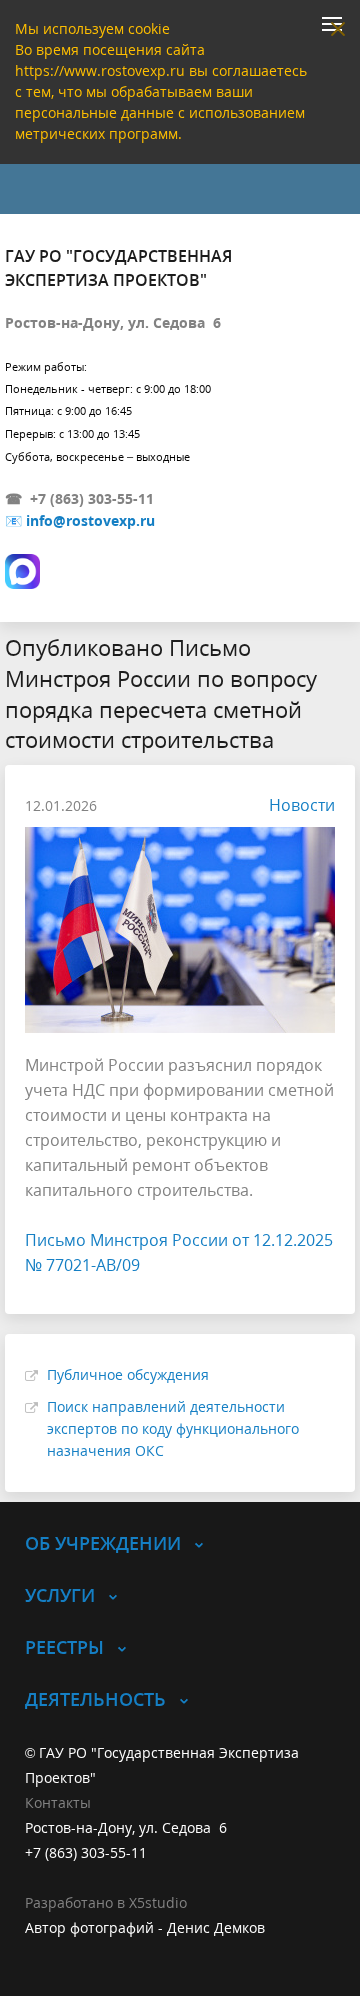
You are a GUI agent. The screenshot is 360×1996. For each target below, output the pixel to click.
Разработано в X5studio (106, 1902)
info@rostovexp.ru (90, 520)
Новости (302, 805)
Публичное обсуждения (128, 1374)
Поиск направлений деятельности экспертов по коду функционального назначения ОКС (173, 1428)
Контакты (58, 1802)
